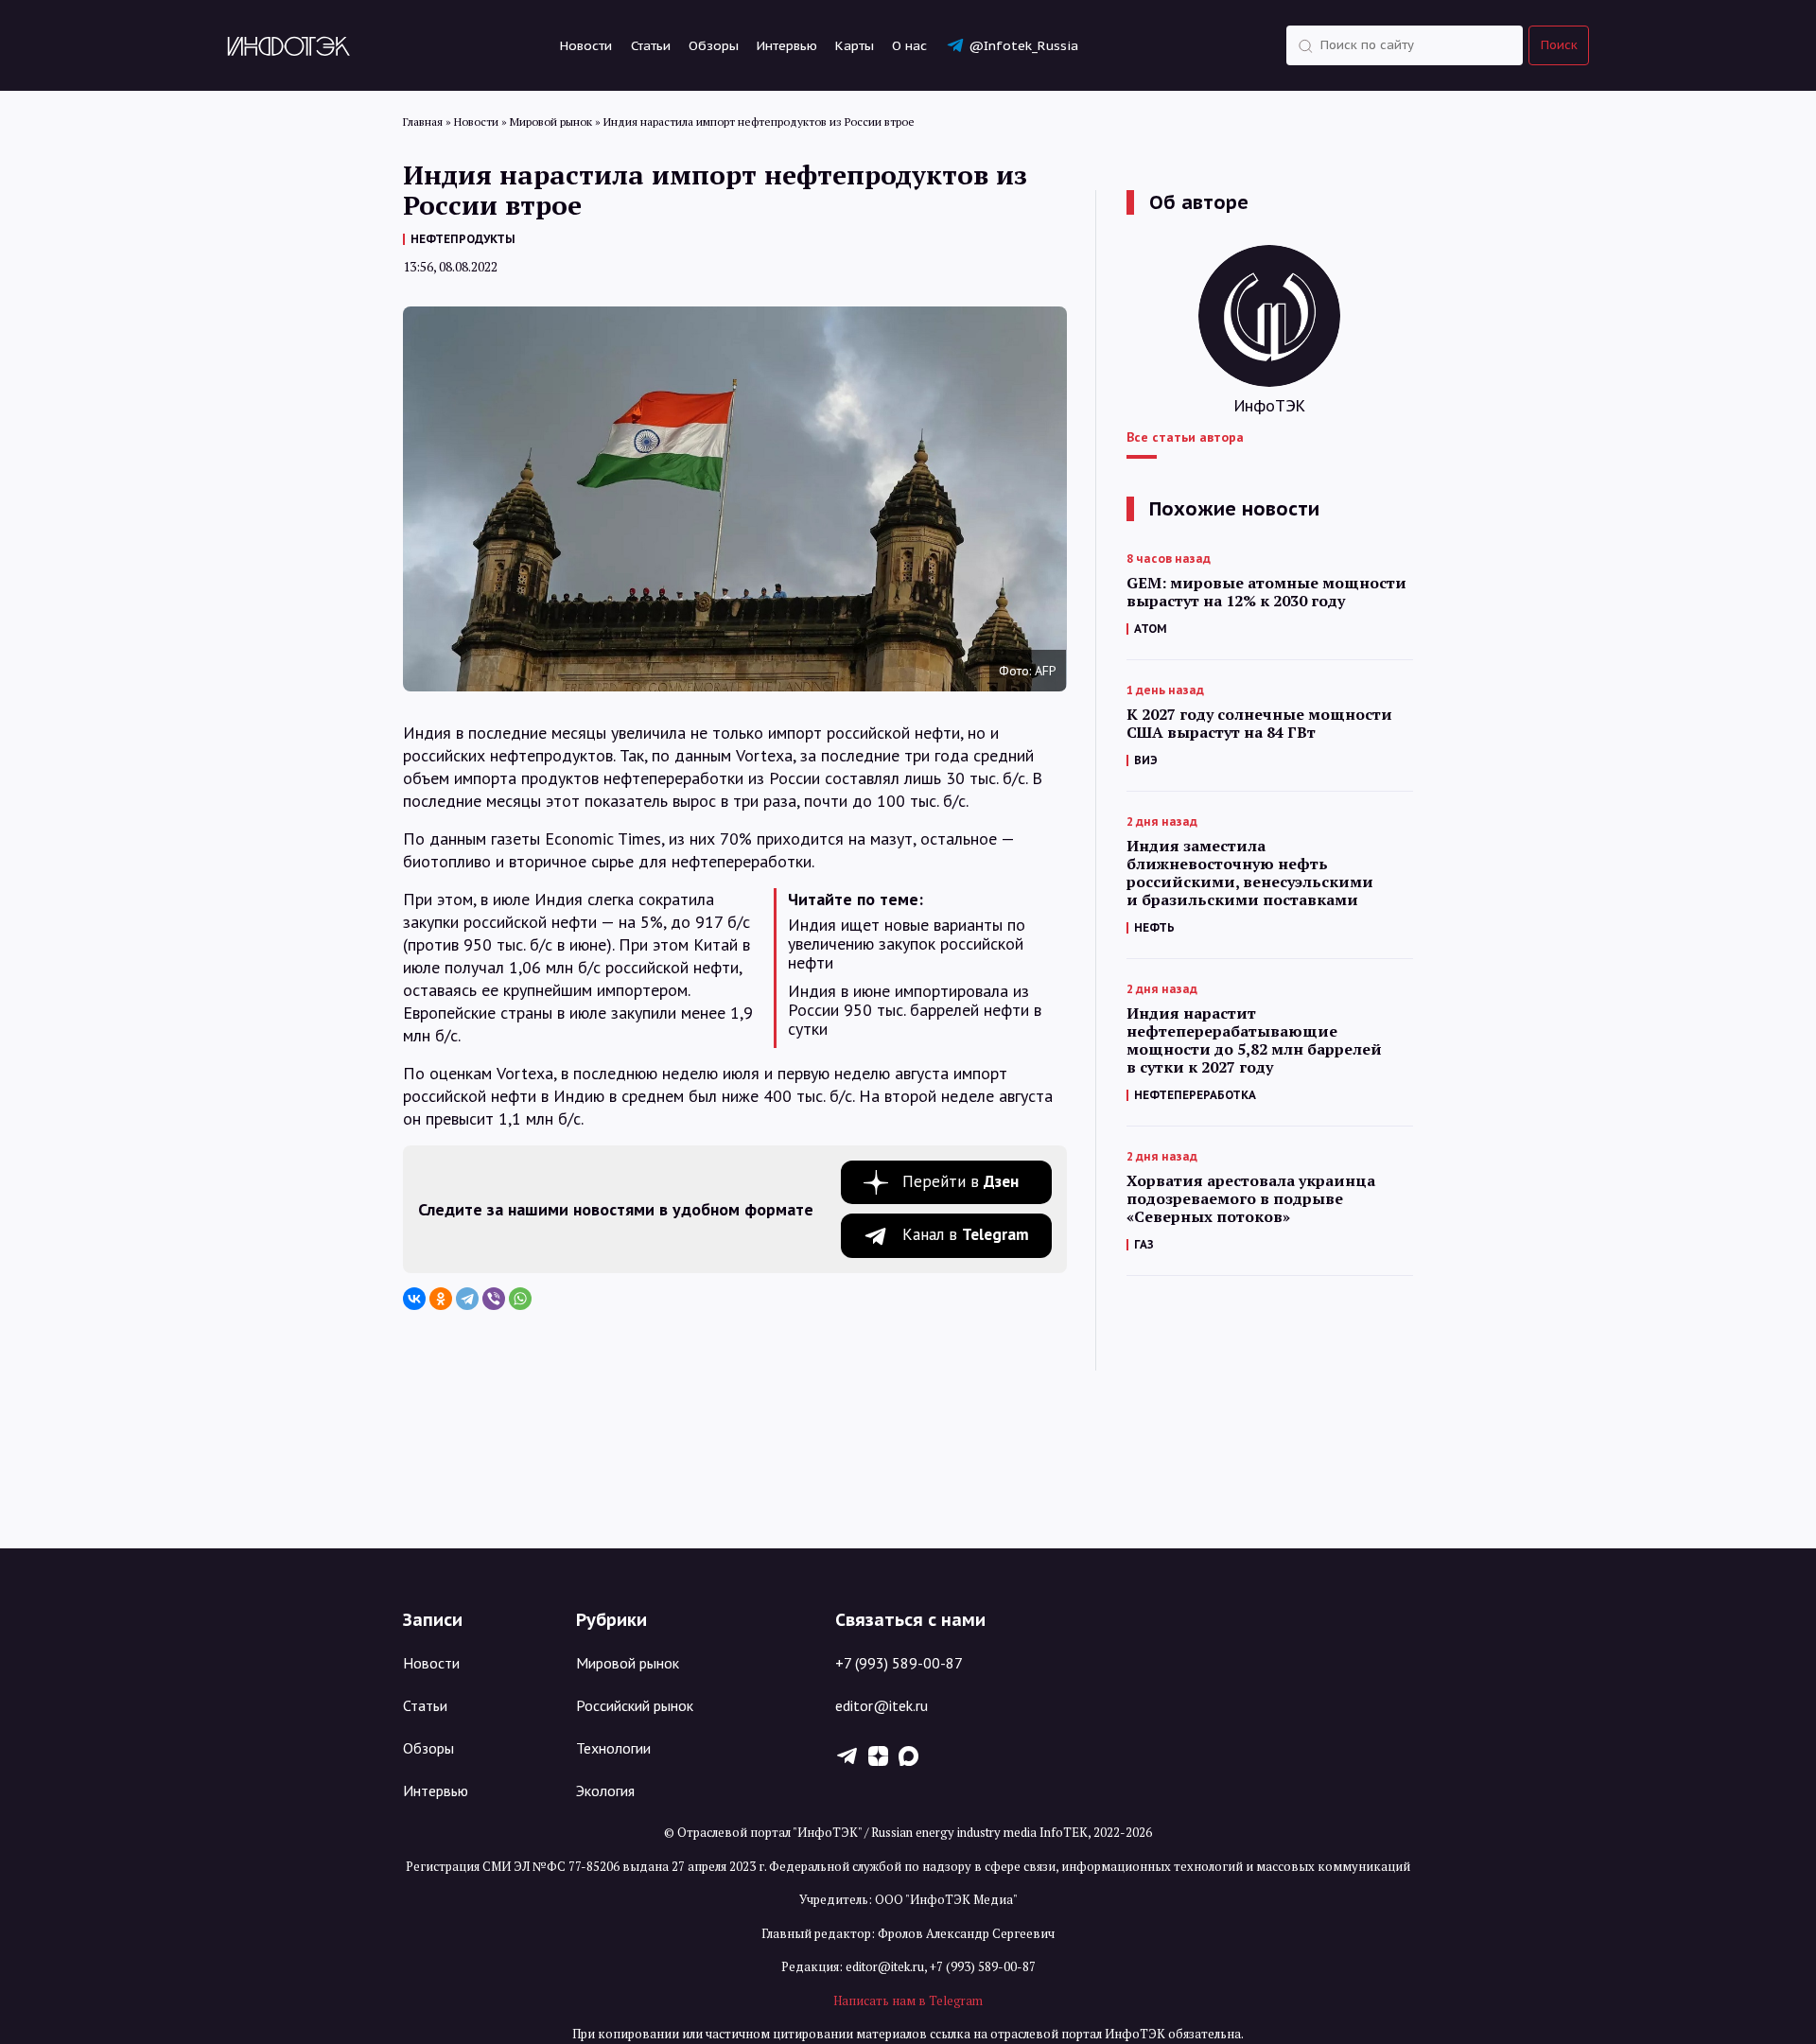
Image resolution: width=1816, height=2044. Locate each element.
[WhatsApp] (520, 1299)
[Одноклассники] (441, 1299)
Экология (605, 1791)
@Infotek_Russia (1023, 45)
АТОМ (1151, 629)
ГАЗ (1144, 1244)
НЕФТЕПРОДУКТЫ (463, 239)
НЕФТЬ (1154, 927)
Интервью (787, 45)
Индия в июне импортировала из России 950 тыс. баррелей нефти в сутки (915, 1010)
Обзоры (714, 45)
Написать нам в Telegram (908, 2000)
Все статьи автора (1185, 437)
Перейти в (960, 1181)
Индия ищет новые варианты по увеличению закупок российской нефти (907, 944)
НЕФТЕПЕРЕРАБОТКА (1195, 1095)
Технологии (613, 1748)
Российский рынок (635, 1705)
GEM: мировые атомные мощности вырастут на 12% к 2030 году (1266, 592)
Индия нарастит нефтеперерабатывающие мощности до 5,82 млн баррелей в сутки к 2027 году (1254, 1040)
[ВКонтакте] (414, 1299)
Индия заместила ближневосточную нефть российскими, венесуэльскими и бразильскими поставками (1250, 873)
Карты (855, 45)
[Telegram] (467, 1299)
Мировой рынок (628, 1663)
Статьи (651, 45)
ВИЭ (1146, 760)
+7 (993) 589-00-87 (899, 1663)
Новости (586, 45)
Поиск (1559, 45)
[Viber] (494, 1299)
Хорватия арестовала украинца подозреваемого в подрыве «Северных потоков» (1251, 1199)
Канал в (966, 1234)
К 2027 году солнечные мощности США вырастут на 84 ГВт (1259, 724)
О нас (909, 45)
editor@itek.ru (882, 1705)
